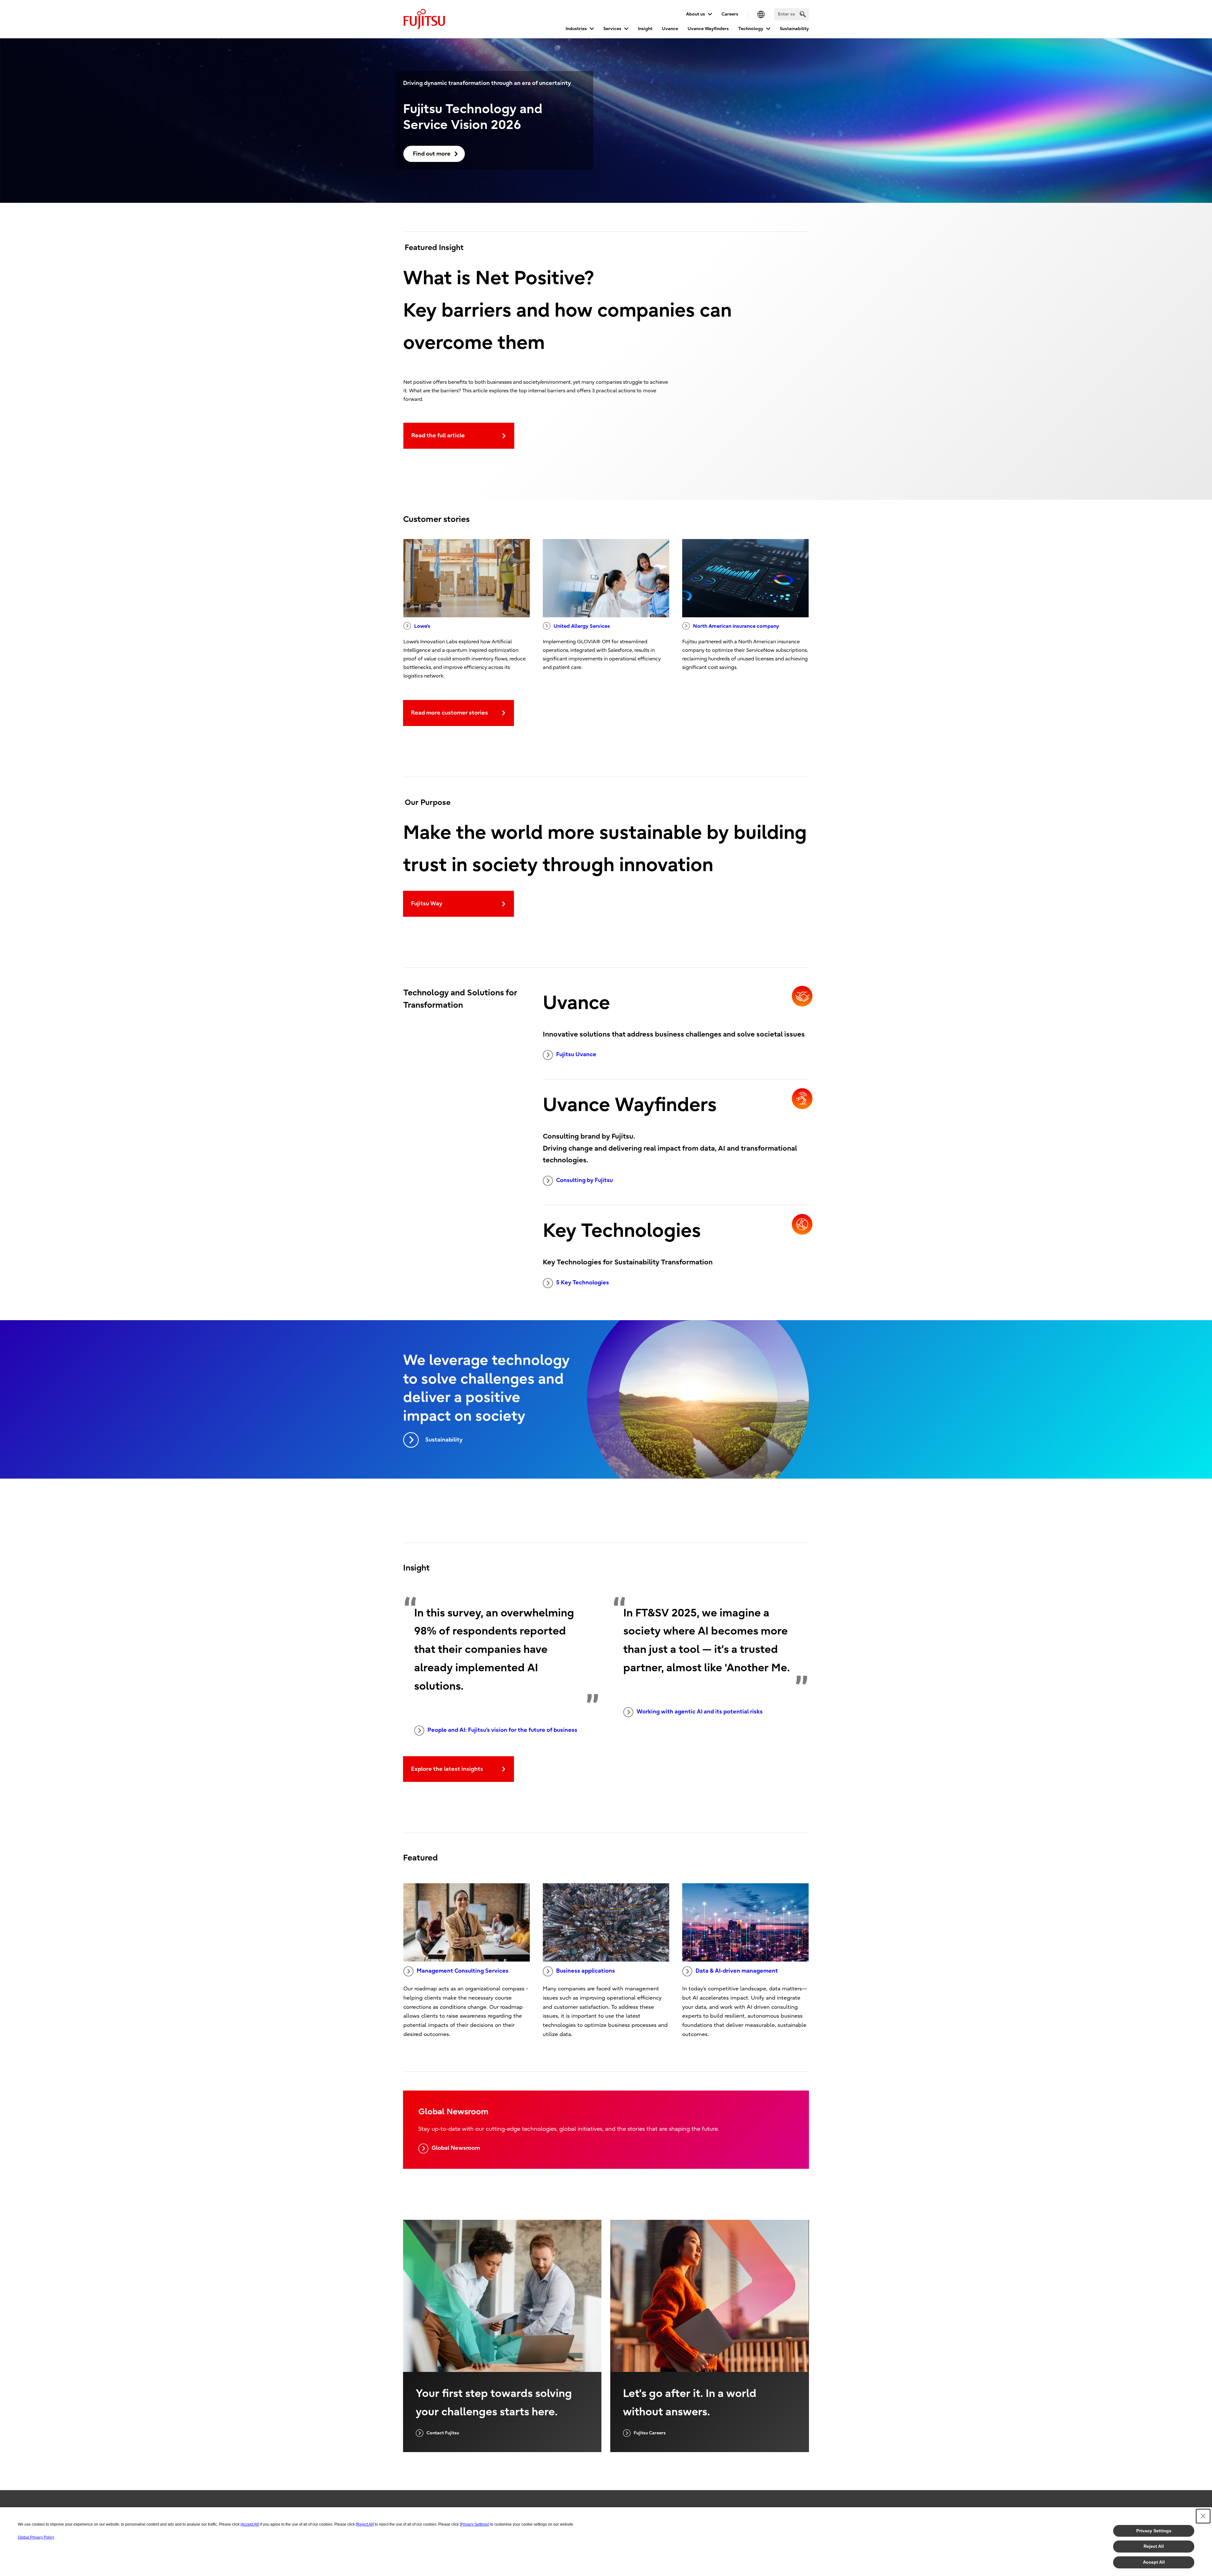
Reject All (1154, 2546)
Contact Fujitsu (443, 2433)
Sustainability (794, 29)
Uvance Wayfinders (708, 29)
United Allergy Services (582, 626)
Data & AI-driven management (737, 1971)
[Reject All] (365, 2524)
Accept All (1154, 2562)
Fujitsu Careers (650, 2433)
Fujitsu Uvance (576, 1054)
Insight (645, 29)
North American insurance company (736, 626)
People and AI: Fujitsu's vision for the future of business (502, 1730)
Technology (751, 29)
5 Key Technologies (583, 1283)
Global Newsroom (456, 2148)
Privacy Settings (1154, 2531)
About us (696, 14)
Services (612, 29)
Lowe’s (422, 626)
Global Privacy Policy (36, 2537)
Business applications (586, 1971)
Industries (576, 29)
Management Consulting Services (463, 1971)
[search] (803, 14)
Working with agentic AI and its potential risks (700, 1712)
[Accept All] (250, 2524)
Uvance (670, 29)
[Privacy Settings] (475, 2524)
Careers (730, 14)
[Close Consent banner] (1203, 2516)
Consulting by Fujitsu (584, 1180)
